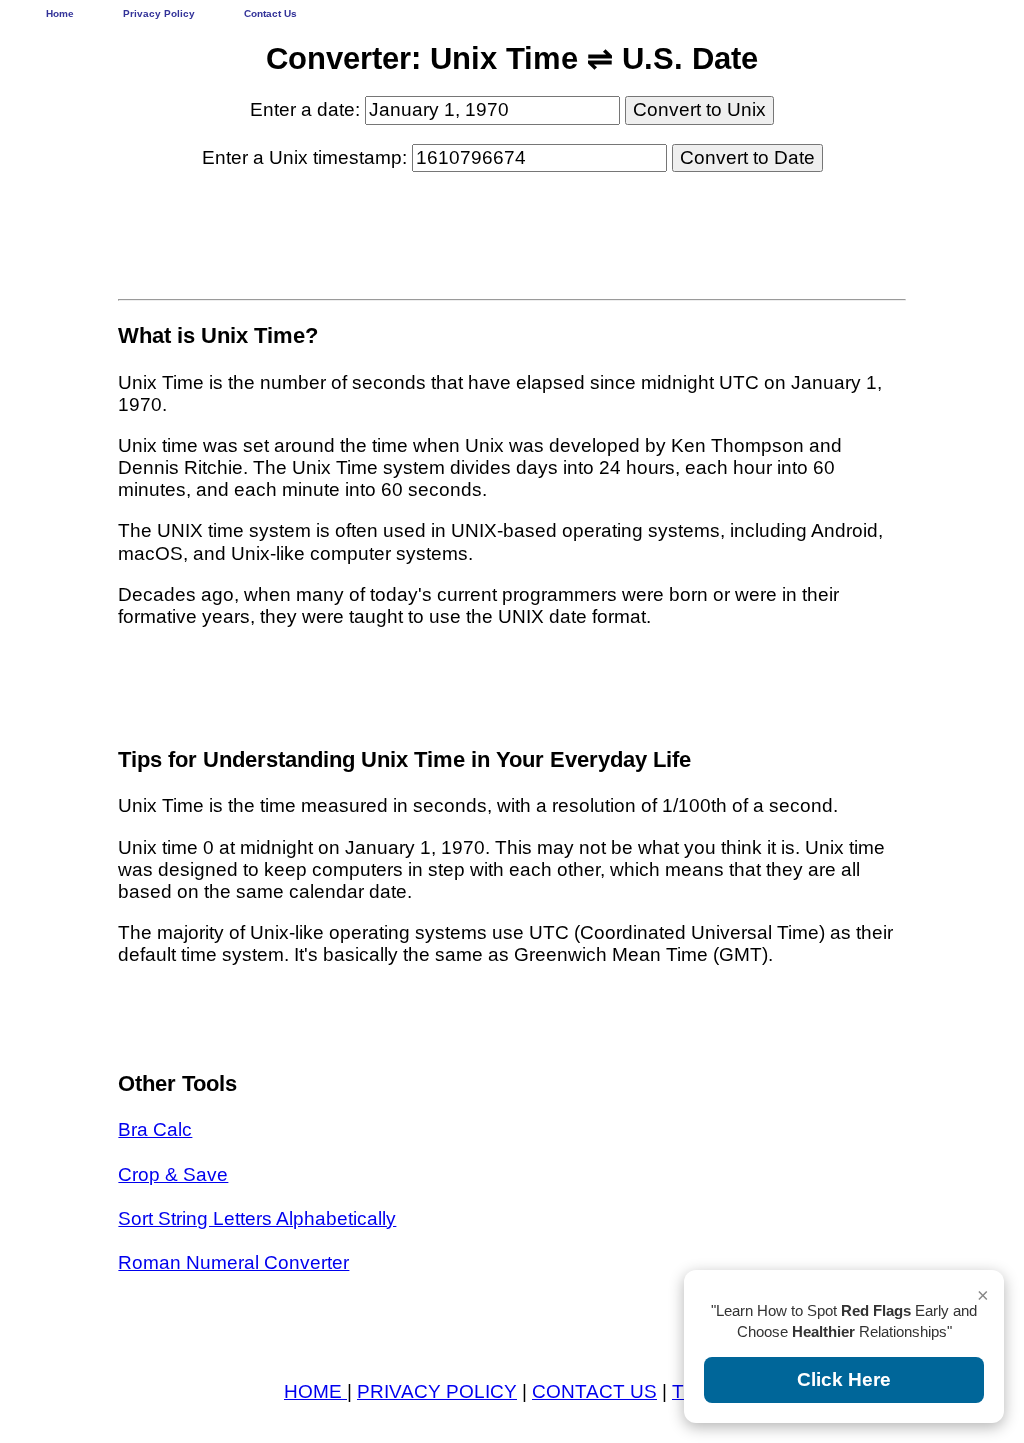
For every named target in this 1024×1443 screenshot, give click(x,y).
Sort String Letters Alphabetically (257, 1218)
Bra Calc (155, 1129)
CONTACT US (594, 1391)
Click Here (844, 1379)
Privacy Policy (159, 13)
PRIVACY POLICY (437, 1391)
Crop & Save (173, 1174)
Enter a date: (307, 109)
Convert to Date (747, 157)
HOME (315, 1391)
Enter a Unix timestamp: (307, 157)
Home (60, 13)
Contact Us (270, 13)
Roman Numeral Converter (233, 1262)
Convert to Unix (699, 109)
